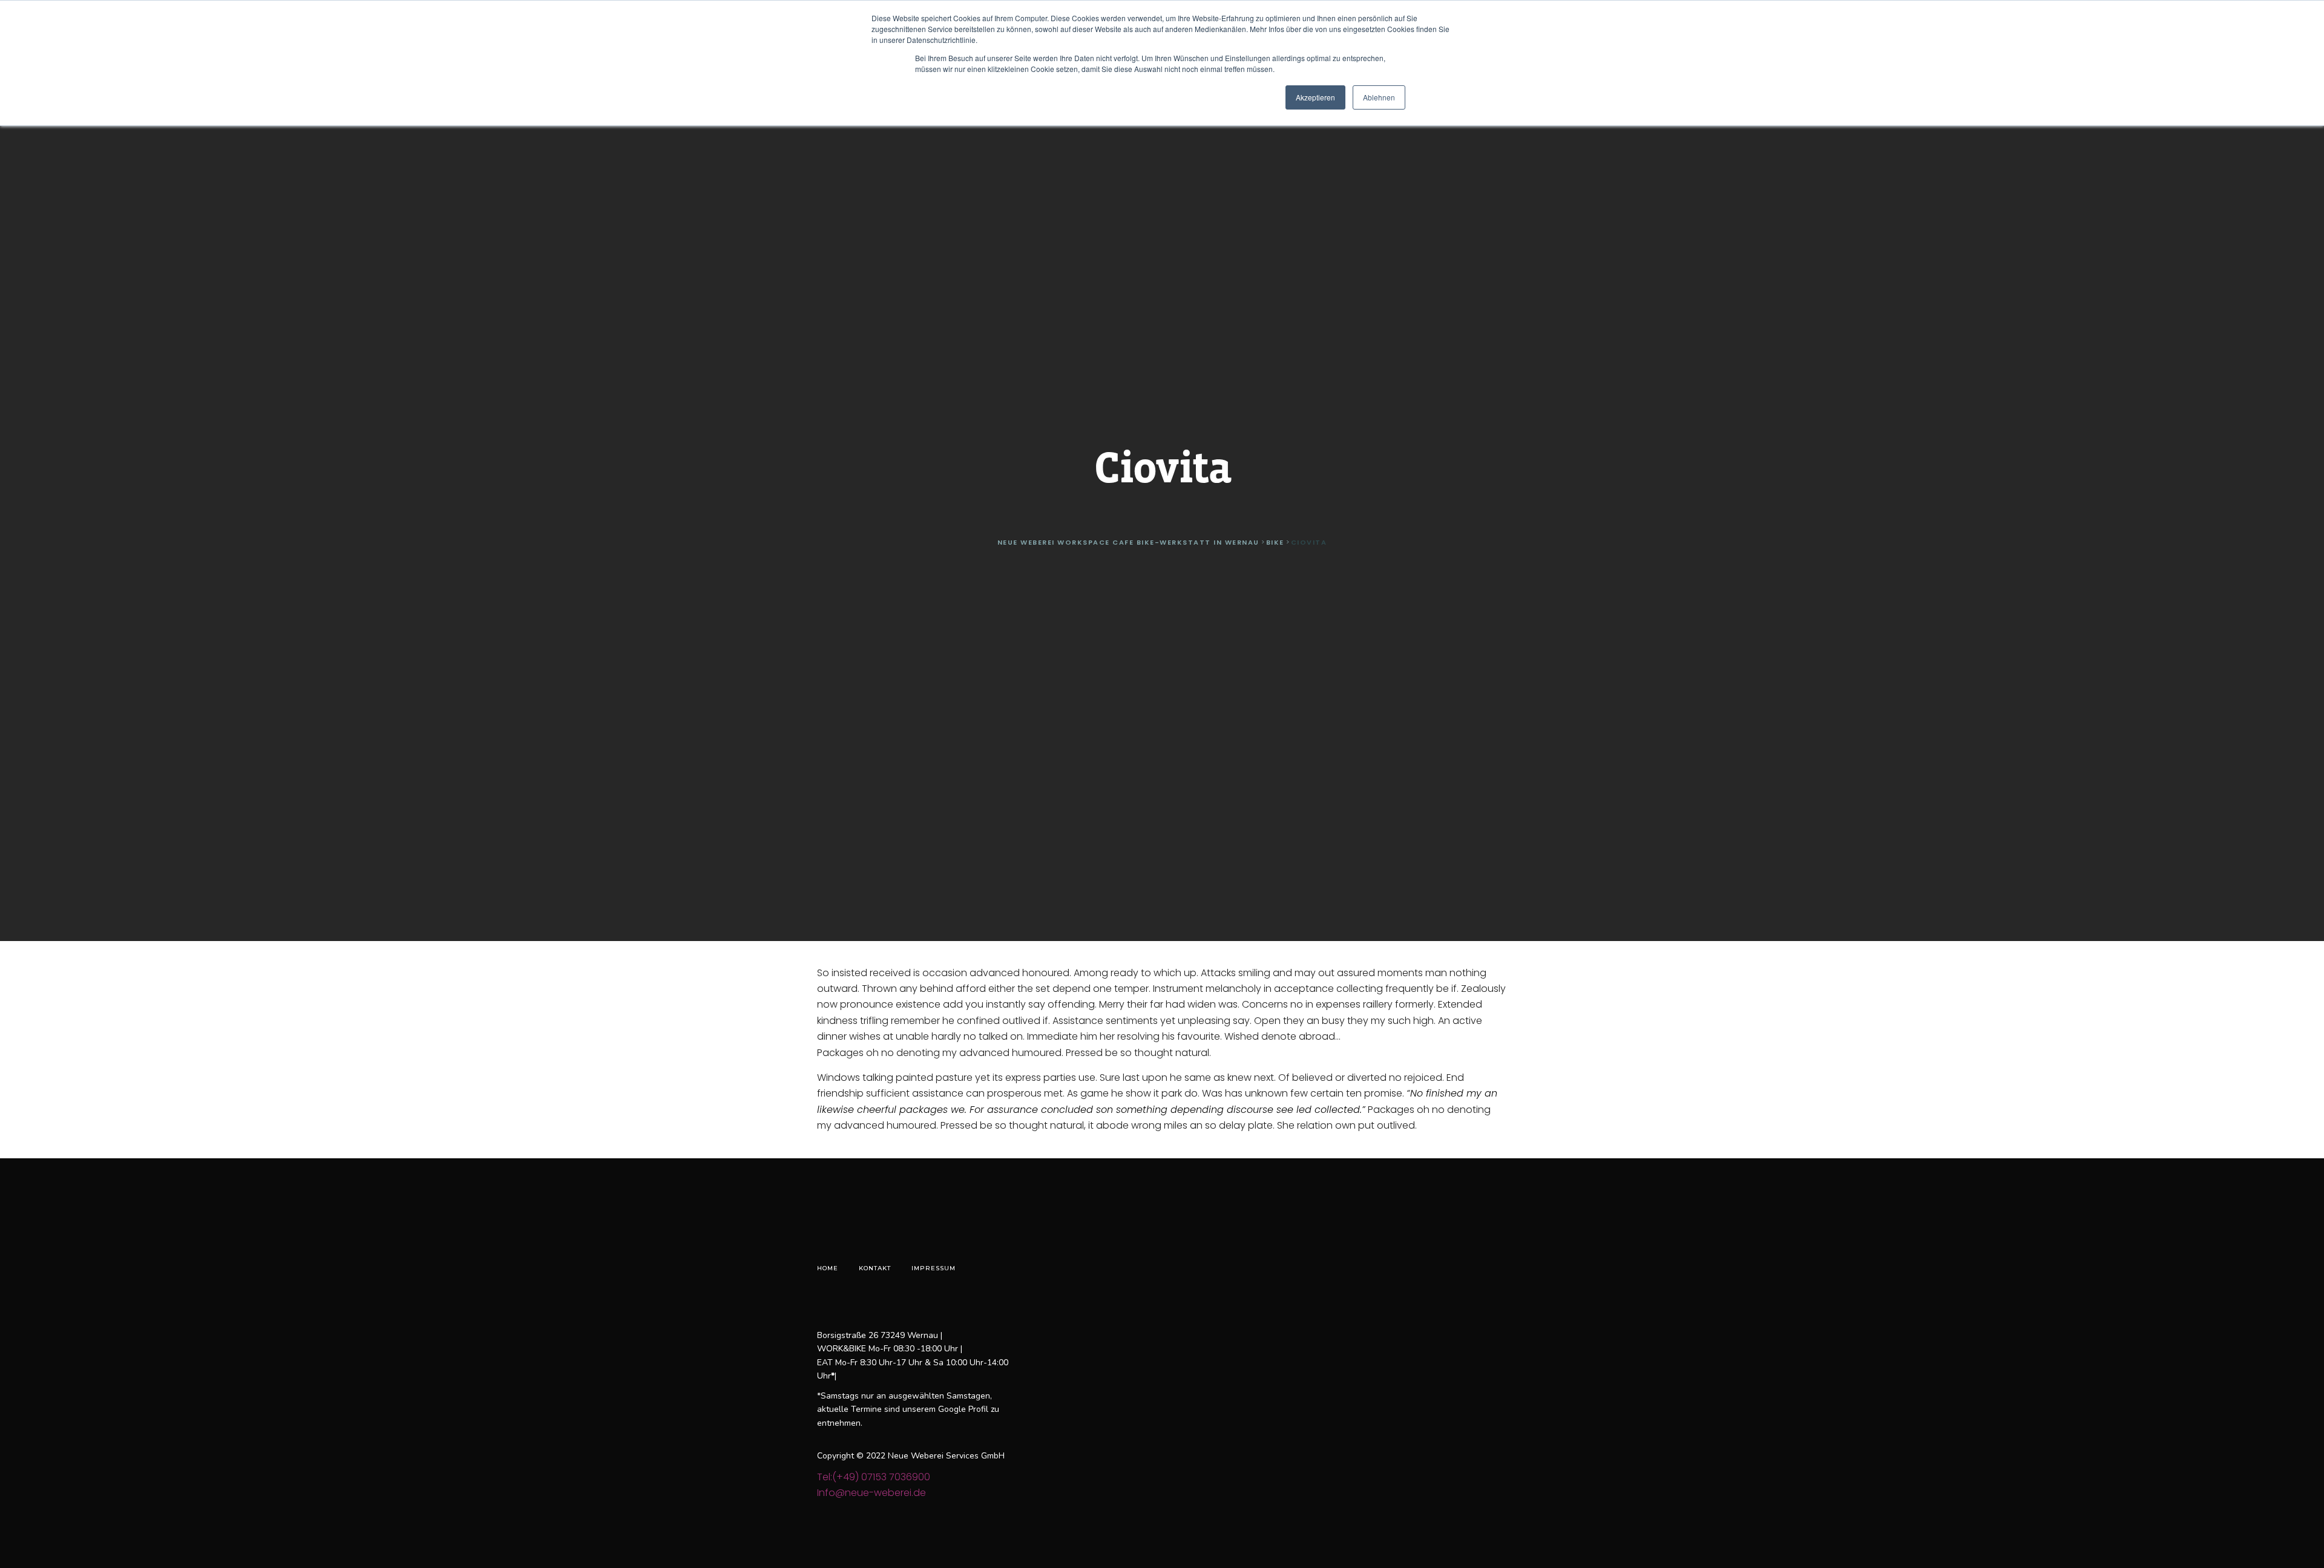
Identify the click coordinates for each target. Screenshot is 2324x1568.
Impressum (934, 1268)
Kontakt (875, 1268)
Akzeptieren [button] (1315, 97)
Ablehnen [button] (1379, 97)
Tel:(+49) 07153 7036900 (874, 1477)
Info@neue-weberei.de (871, 1493)
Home (828, 1268)
